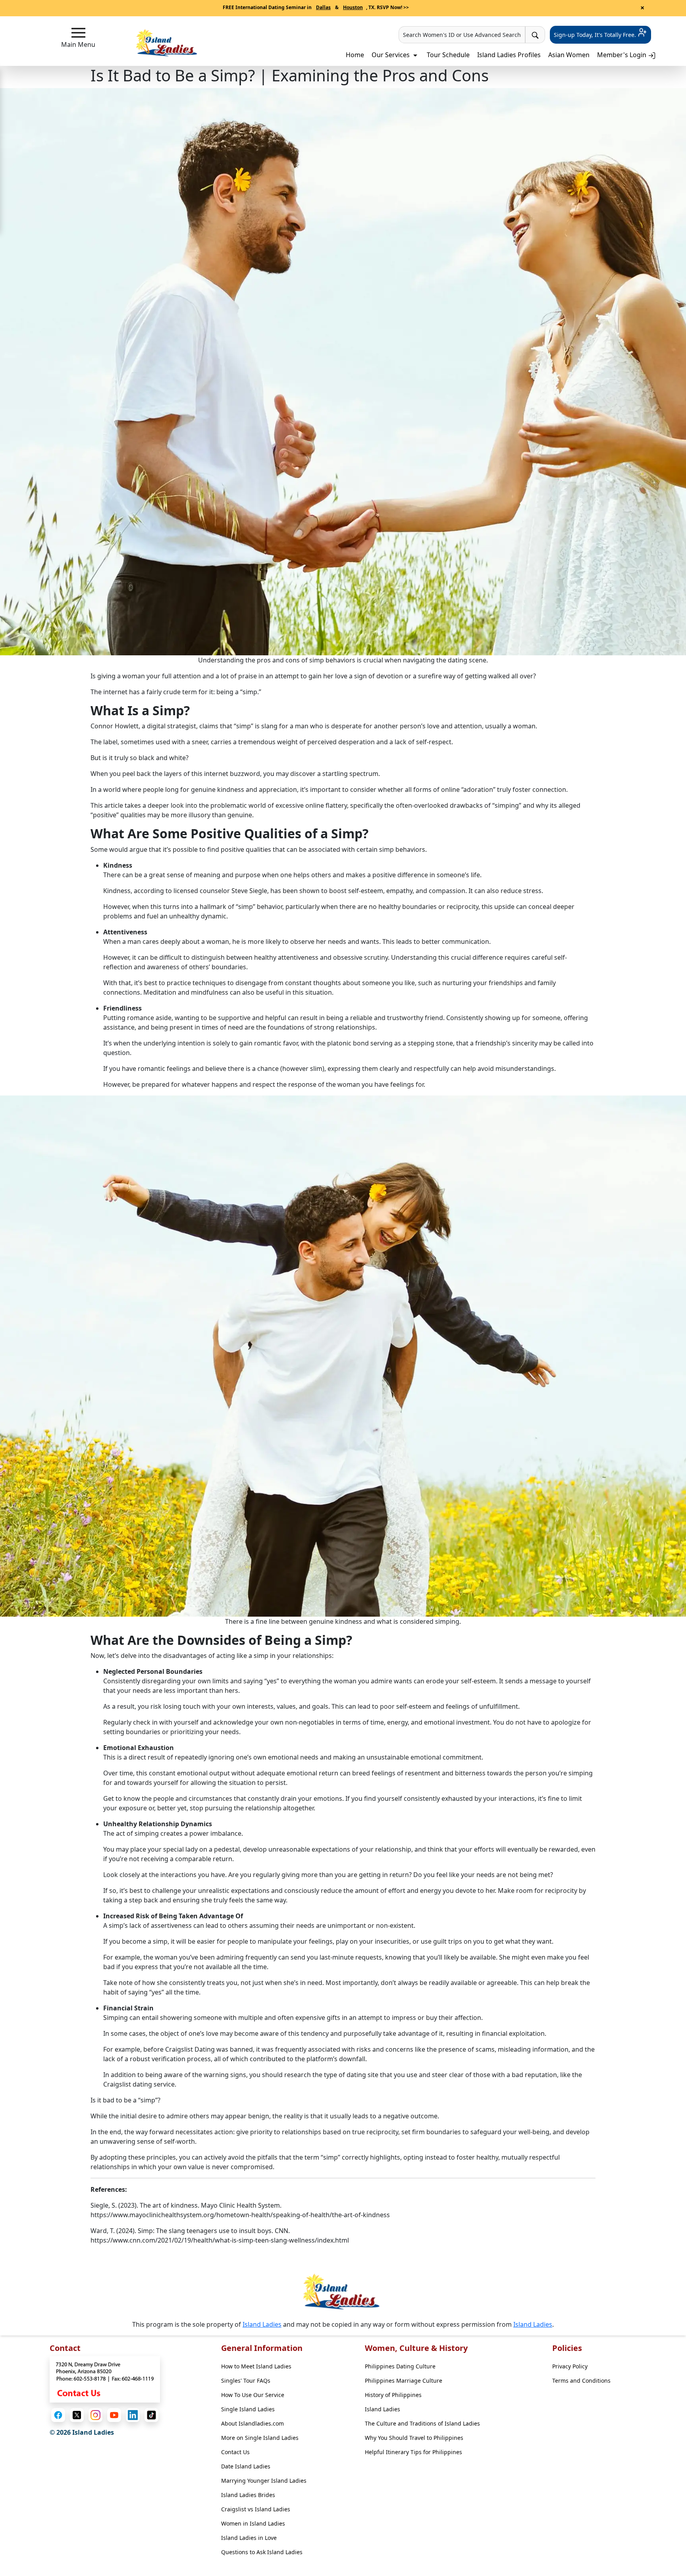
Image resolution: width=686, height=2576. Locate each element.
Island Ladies (262, 2324)
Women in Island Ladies (253, 2523)
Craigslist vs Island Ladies (256, 2509)
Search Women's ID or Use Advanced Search (462, 35)
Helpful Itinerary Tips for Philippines (413, 2452)
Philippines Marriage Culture (404, 2381)
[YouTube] (114, 2415)
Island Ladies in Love (249, 2538)
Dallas (323, 7)
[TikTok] (151, 2415)
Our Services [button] (391, 55)
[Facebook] (58, 2415)
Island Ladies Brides (248, 2495)
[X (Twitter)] (77, 2415)
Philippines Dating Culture (400, 2366)
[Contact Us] (105, 2379)
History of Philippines (393, 2395)
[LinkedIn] (133, 2415)
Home (355, 55)
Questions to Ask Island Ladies (262, 2552)
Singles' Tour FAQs (246, 2381)
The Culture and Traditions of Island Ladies (422, 2423)
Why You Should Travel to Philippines (414, 2438)
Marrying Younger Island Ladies (264, 2481)
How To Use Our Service (253, 2395)
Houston (353, 7)
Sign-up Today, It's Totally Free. (596, 35)
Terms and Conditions (581, 2381)
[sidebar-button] (78, 33)
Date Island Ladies (246, 2466)
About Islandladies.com (252, 2423)
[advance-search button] (535, 35)
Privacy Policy (570, 2366)
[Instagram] (95, 2415)
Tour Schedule (448, 55)
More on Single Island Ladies (260, 2438)
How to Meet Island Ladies (256, 2366)
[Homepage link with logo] (343, 2292)
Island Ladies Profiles (509, 55)
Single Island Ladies (248, 2409)
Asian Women (569, 55)
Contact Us (235, 2452)
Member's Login (622, 55)
